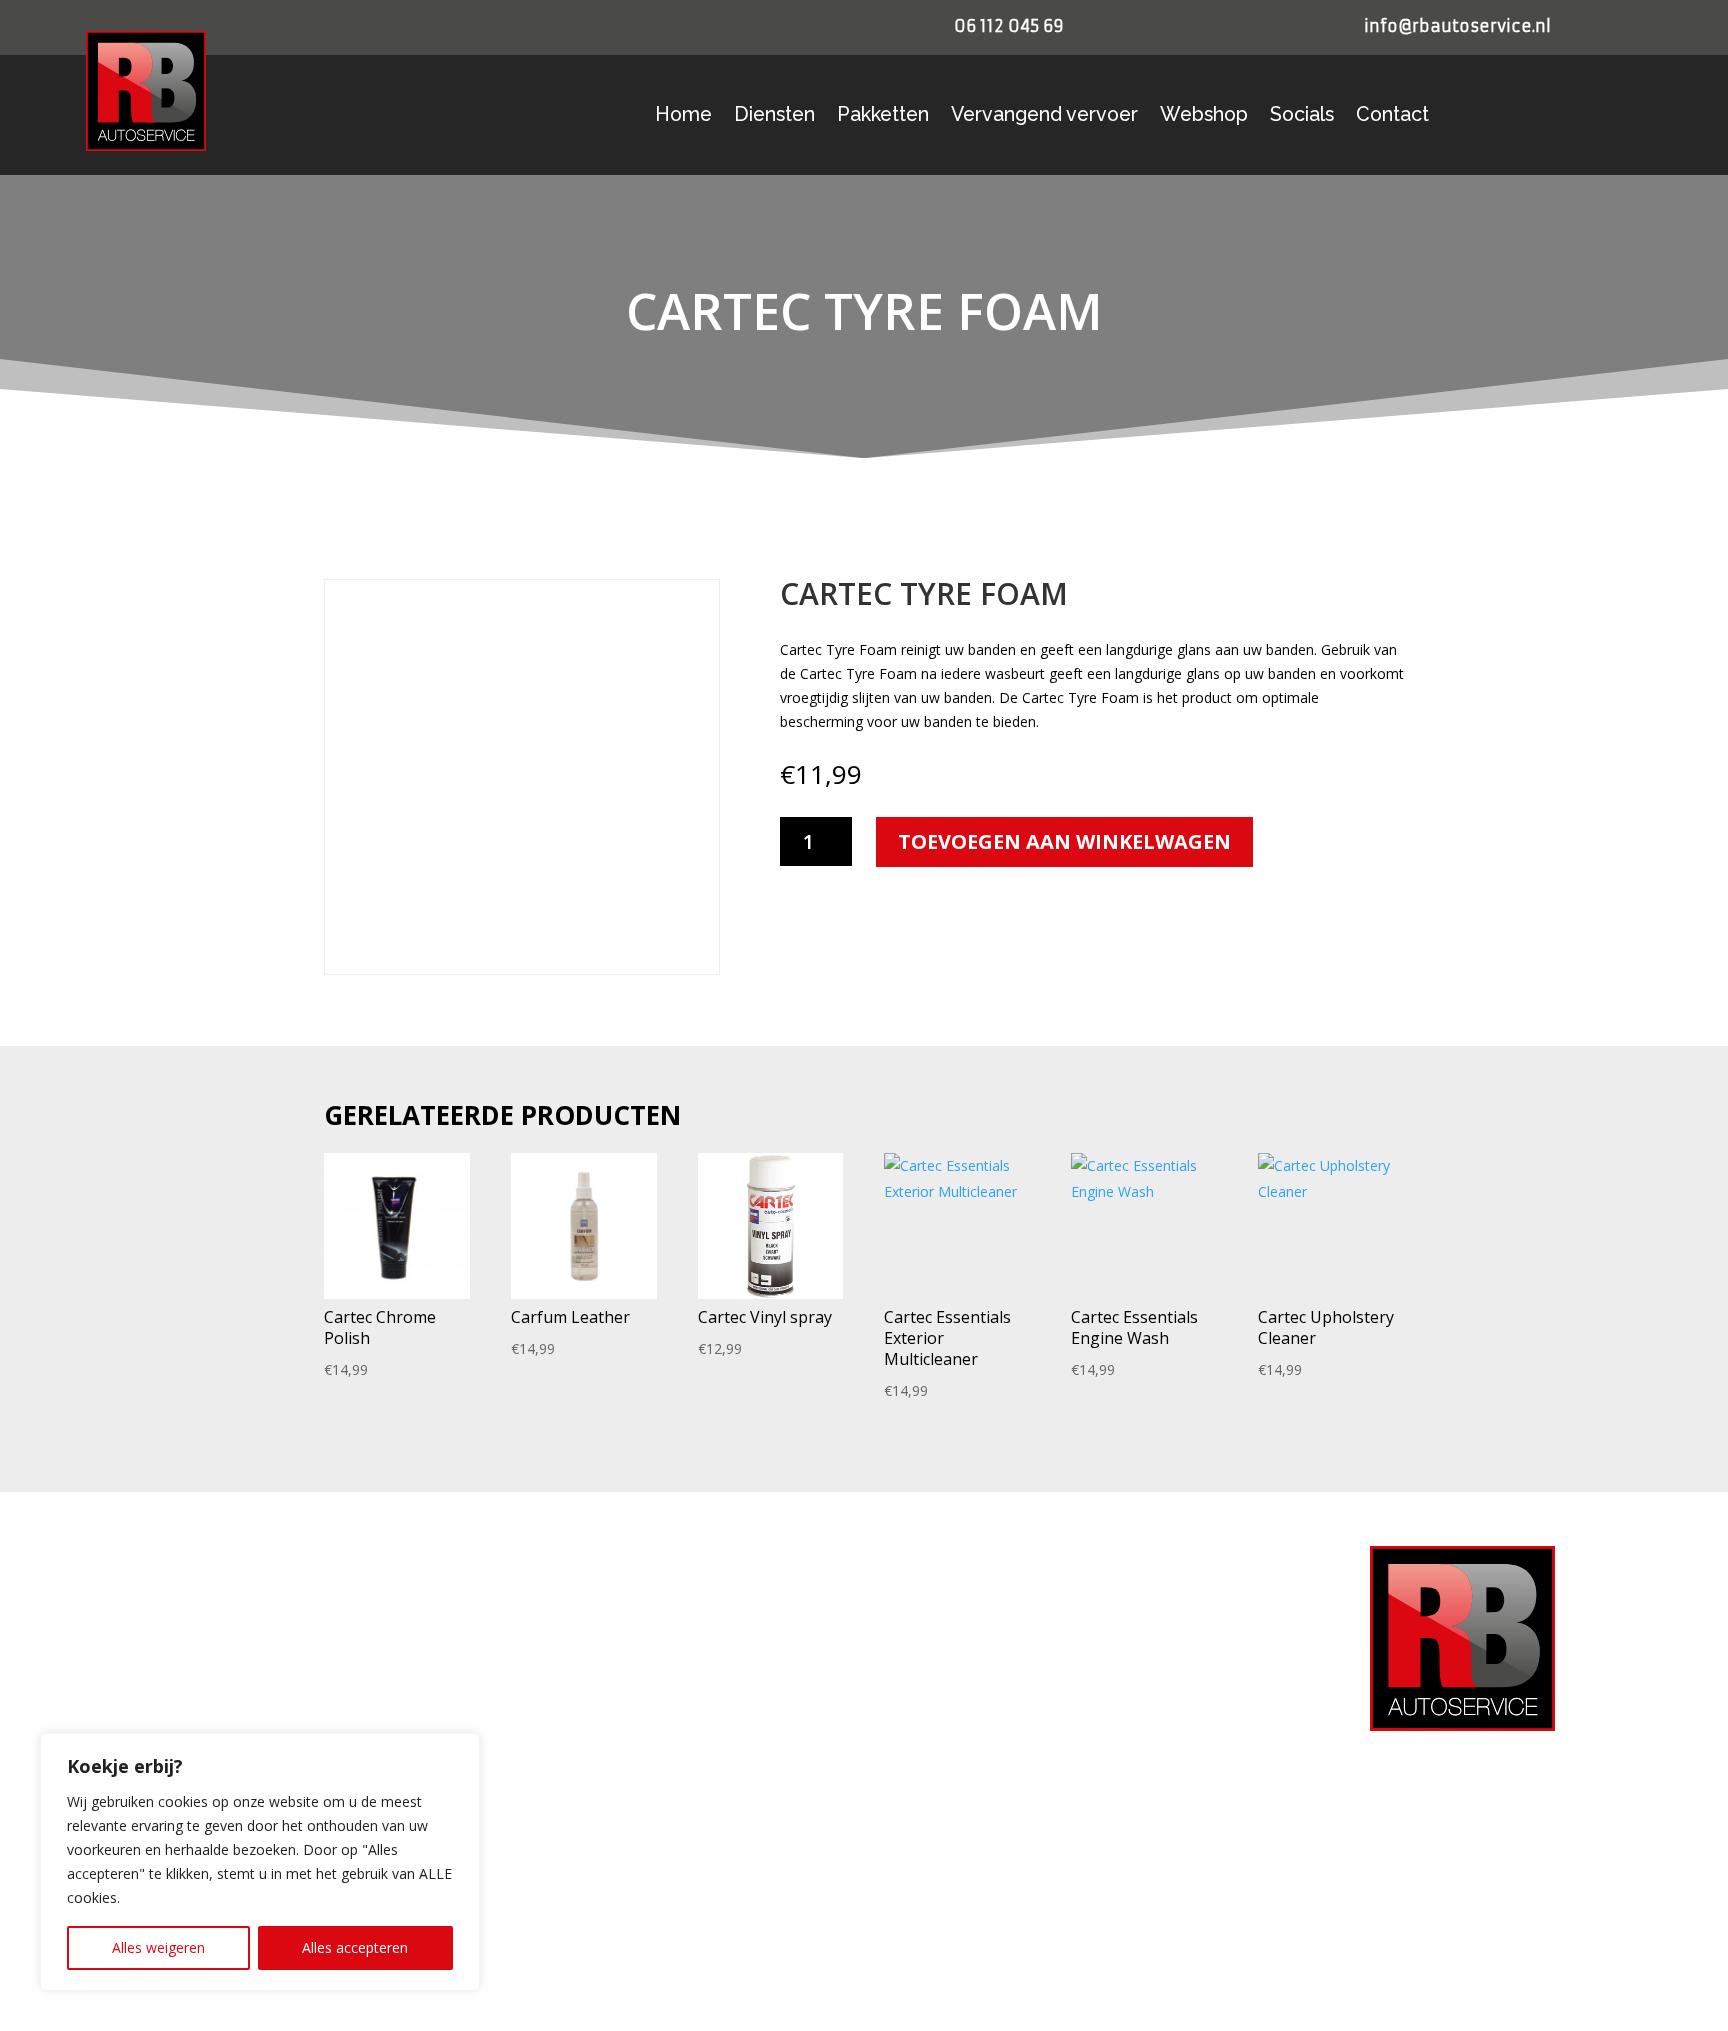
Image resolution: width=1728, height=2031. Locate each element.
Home (683, 117)
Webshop (1204, 117)
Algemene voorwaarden (610, 1682)
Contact (1392, 117)
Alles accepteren (355, 1947)
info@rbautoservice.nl (1457, 26)
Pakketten (883, 117)
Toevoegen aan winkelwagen (1064, 841)
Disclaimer (570, 1746)
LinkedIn (960, 1796)
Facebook (965, 1721)
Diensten (774, 117)
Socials (1302, 117)
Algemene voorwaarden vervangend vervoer (672, 1714)
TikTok (955, 1834)
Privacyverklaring (590, 1617)
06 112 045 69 (1009, 26)
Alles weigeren (158, 1947)
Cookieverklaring (587, 1650)
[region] (260, 1862)
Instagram (966, 1759)
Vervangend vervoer (1044, 117)
